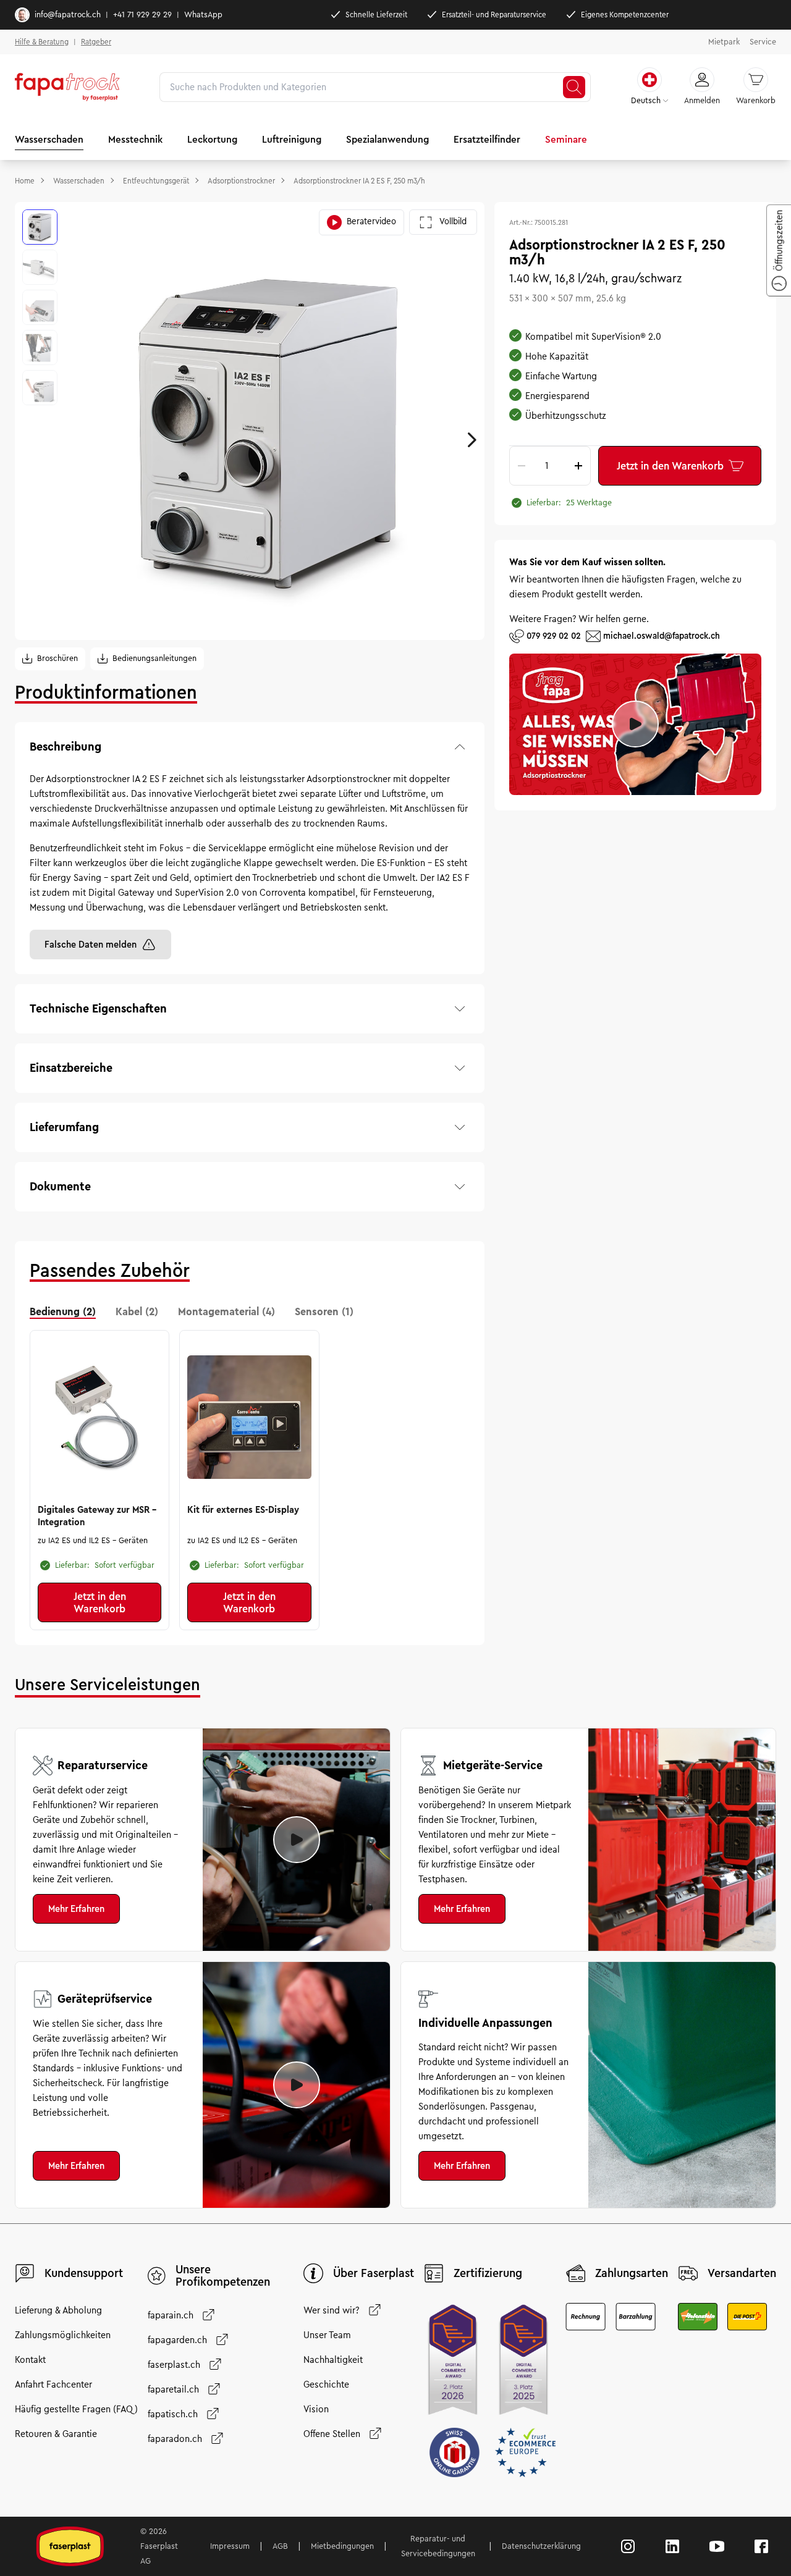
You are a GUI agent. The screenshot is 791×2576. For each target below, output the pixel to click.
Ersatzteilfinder (487, 139)
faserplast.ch (174, 2365)
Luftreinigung (292, 139)
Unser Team (327, 2335)
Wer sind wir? (332, 2310)
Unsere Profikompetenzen (223, 2276)
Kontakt (30, 2360)
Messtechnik (135, 139)
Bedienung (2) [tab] (63, 1311)
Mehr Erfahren (76, 1909)
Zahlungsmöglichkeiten (63, 2335)
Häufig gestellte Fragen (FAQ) (76, 2409)
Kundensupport (84, 2273)
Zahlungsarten (632, 2273)
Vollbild (453, 221)
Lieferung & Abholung (58, 2310)
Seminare (566, 139)
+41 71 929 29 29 (142, 15)
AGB (280, 2546)
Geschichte (326, 2384)
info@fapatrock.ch (68, 15)
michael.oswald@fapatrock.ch (662, 635)
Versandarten (742, 2273)
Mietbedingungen (342, 2546)
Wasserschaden (49, 139)
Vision (316, 2409)
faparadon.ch (175, 2439)
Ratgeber (96, 42)
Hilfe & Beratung (42, 42)
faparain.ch (171, 2315)
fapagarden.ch (177, 2340)
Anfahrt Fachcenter (53, 2384)
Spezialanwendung (387, 139)
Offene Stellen (332, 2434)
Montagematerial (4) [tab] (226, 1311)
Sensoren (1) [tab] (324, 1311)
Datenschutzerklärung (541, 2546)
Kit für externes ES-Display (243, 1510)
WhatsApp (203, 15)
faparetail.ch (173, 2389)
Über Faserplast (374, 2273)
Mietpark (724, 42)
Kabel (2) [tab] (137, 1311)
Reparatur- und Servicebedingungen (438, 2546)
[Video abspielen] (297, 1840)
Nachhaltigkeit (333, 2360)
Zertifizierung (488, 2273)
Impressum (230, 2546)
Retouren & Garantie (56, 2434)
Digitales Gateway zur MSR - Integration (97, 1516)
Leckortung (212, 139)
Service (763, 42)
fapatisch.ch (173, 2414)
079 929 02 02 (554, 635)
